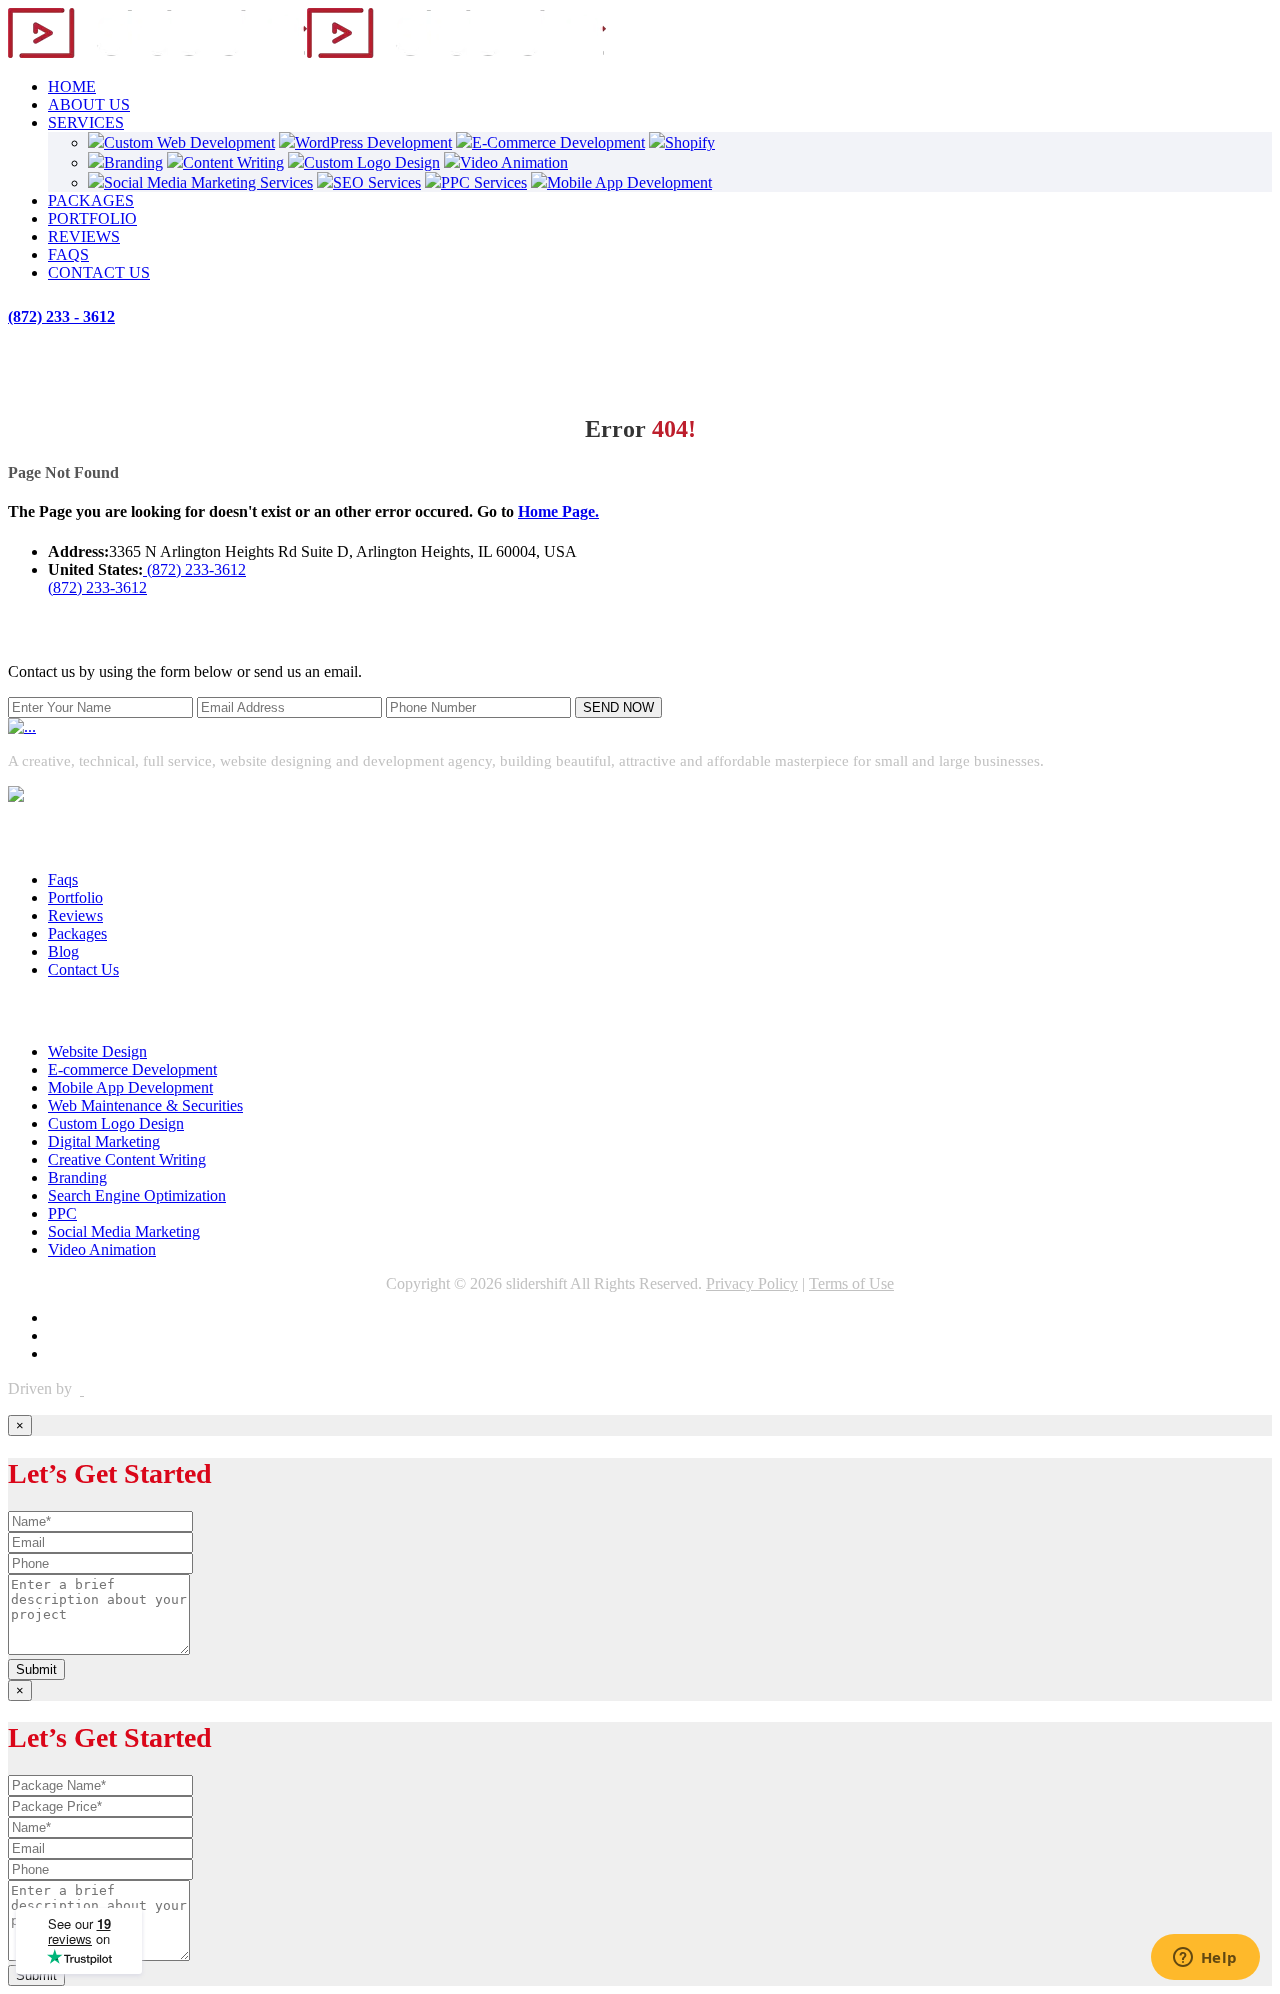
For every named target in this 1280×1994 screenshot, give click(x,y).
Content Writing (233, 162)
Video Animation (514, 162)
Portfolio (75, 897)
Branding (133, 162)
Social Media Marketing (124, 1231)
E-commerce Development (132, 1069)
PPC (62, 1213)
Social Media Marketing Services (208, 182)
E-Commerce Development (558, 142)
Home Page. (558, 511)
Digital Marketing (104, 1141)
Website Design (97, 1051)
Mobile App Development (629, 182)
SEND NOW (618, 707)
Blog (63, 951)
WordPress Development (373, 142)
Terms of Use (851, 1283)
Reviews (75, 915)
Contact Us (83, 969)
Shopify (690, 142)
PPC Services (484, 182)
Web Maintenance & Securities (145, 1105)
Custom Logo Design (372, 162)
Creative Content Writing (127, 1159)
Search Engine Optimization (137, 1195)
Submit (36, 1669)
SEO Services (377, 182)
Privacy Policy (752, 1283)
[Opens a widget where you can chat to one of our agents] (1205, 1959)
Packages (77, 933)
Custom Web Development (189, 142)
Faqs (63, 879)
